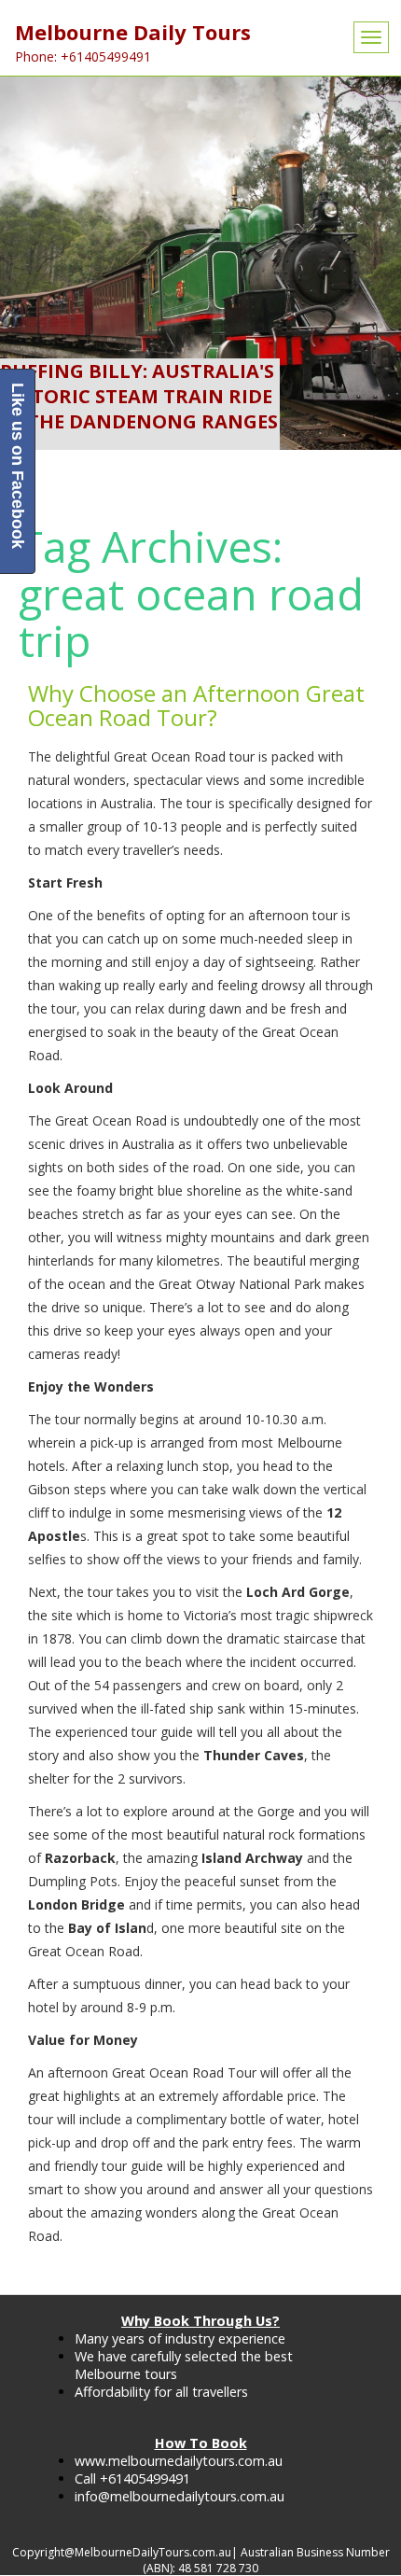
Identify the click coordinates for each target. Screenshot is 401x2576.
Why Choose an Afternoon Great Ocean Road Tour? (196, 705)
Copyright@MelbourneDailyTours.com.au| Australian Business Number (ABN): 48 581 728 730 (201, 2560)
